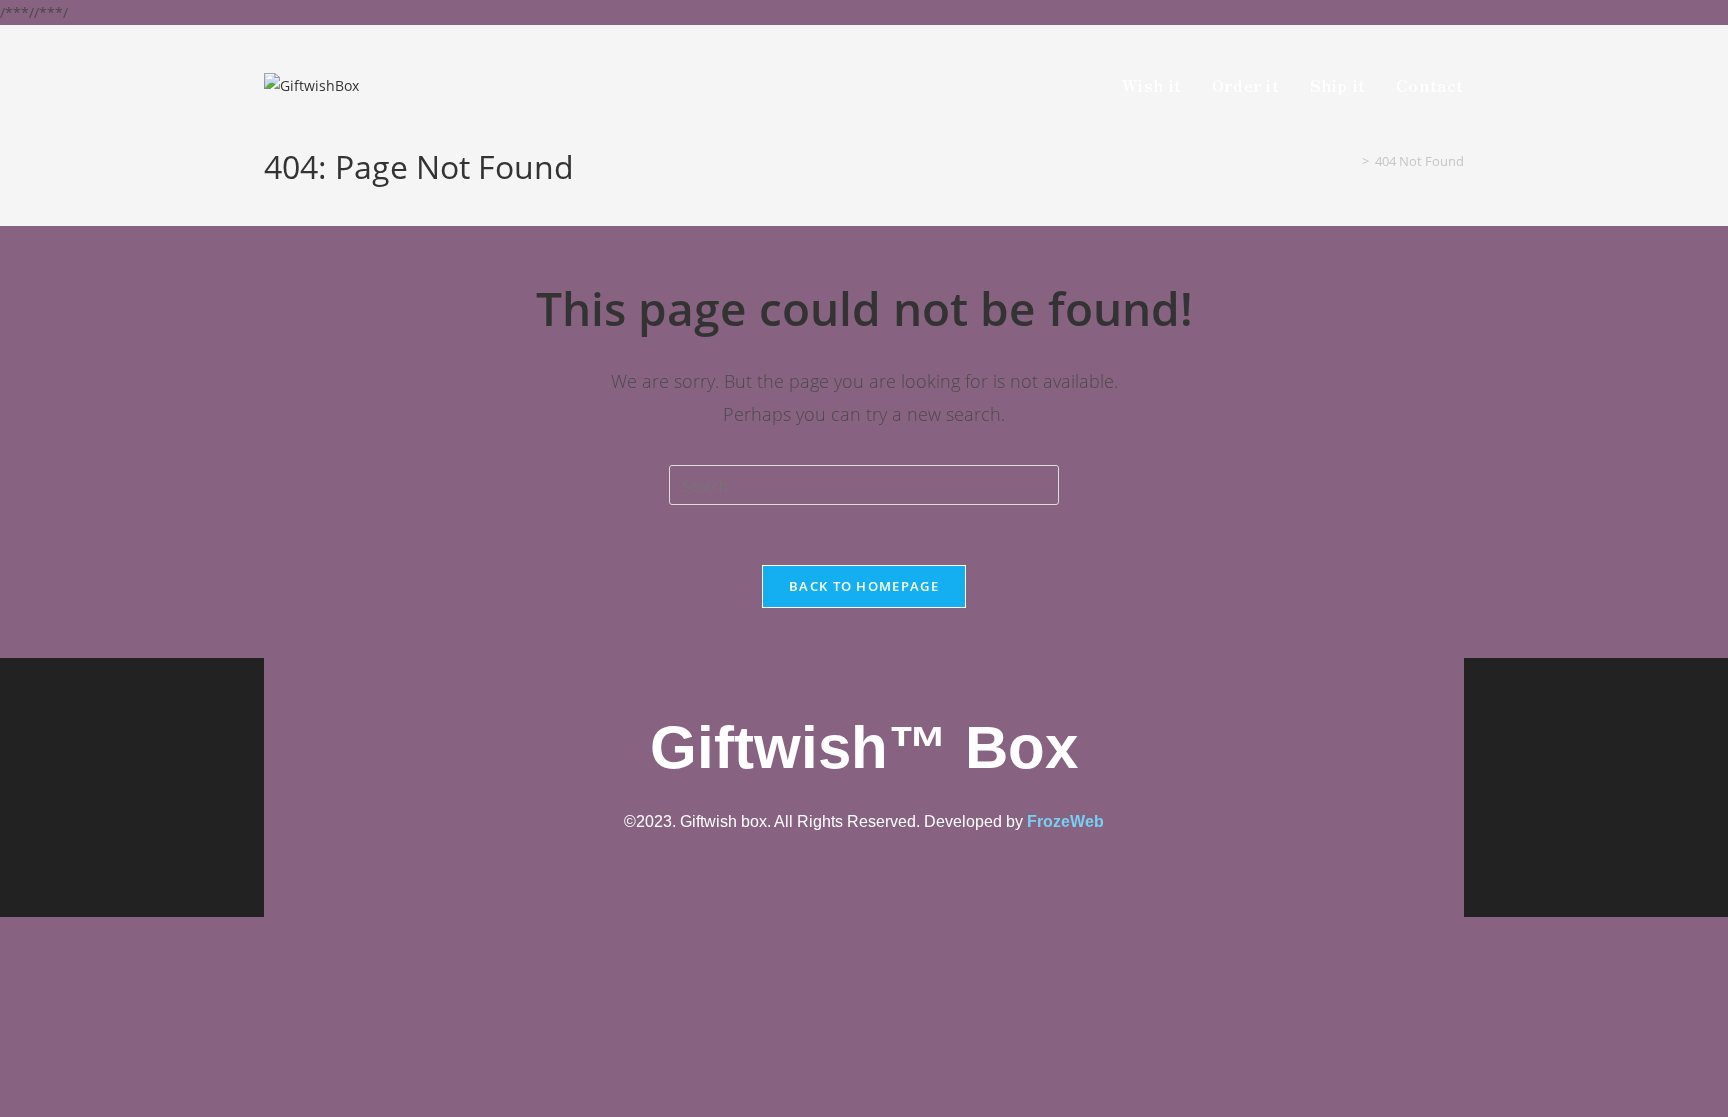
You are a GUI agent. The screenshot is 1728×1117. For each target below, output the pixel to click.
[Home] (1351, 161)
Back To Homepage (864, 586)
